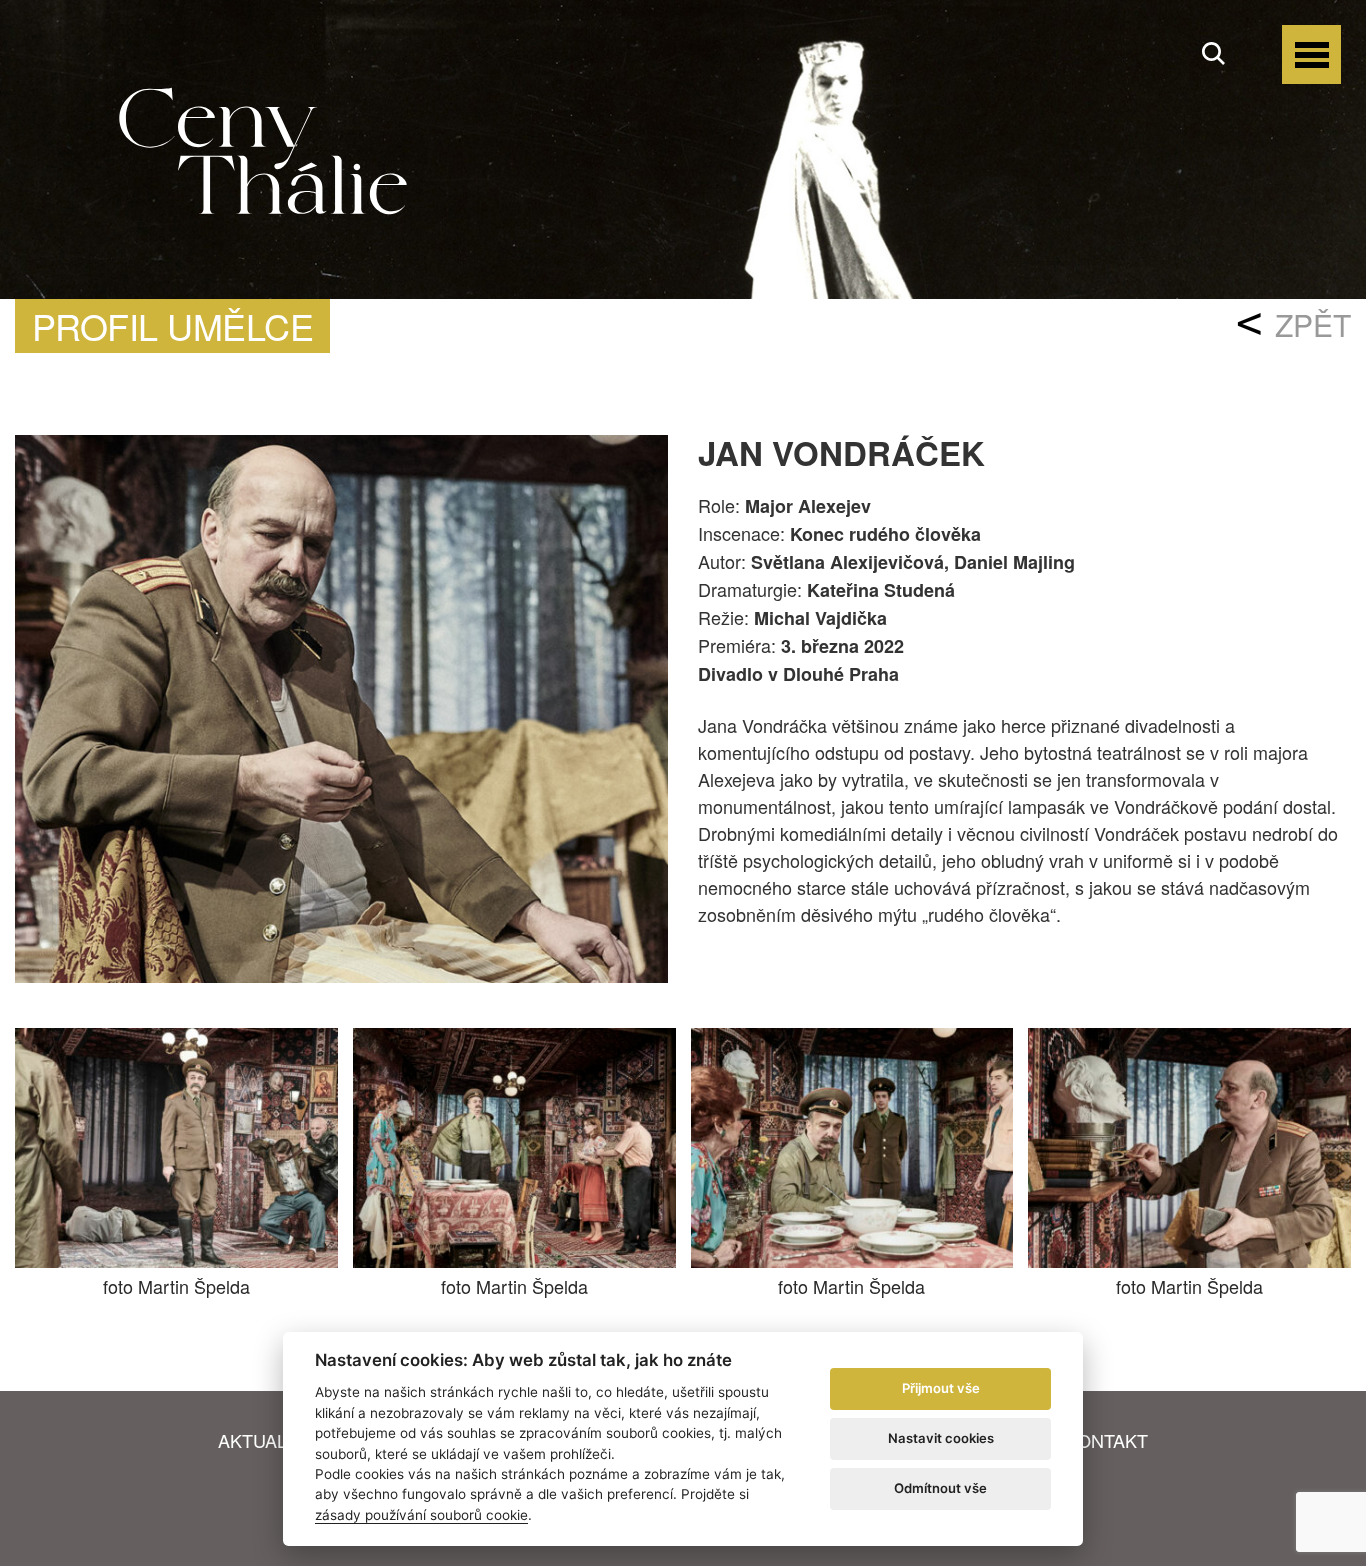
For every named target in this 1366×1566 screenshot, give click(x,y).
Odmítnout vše (940, 1488)
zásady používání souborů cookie (421, 1515)
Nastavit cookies (941, 1438)
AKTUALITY (266, 1440)
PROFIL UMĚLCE (172, 325)
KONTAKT (1107, 1440)
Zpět (1313, 324)
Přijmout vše (941, 1388)
